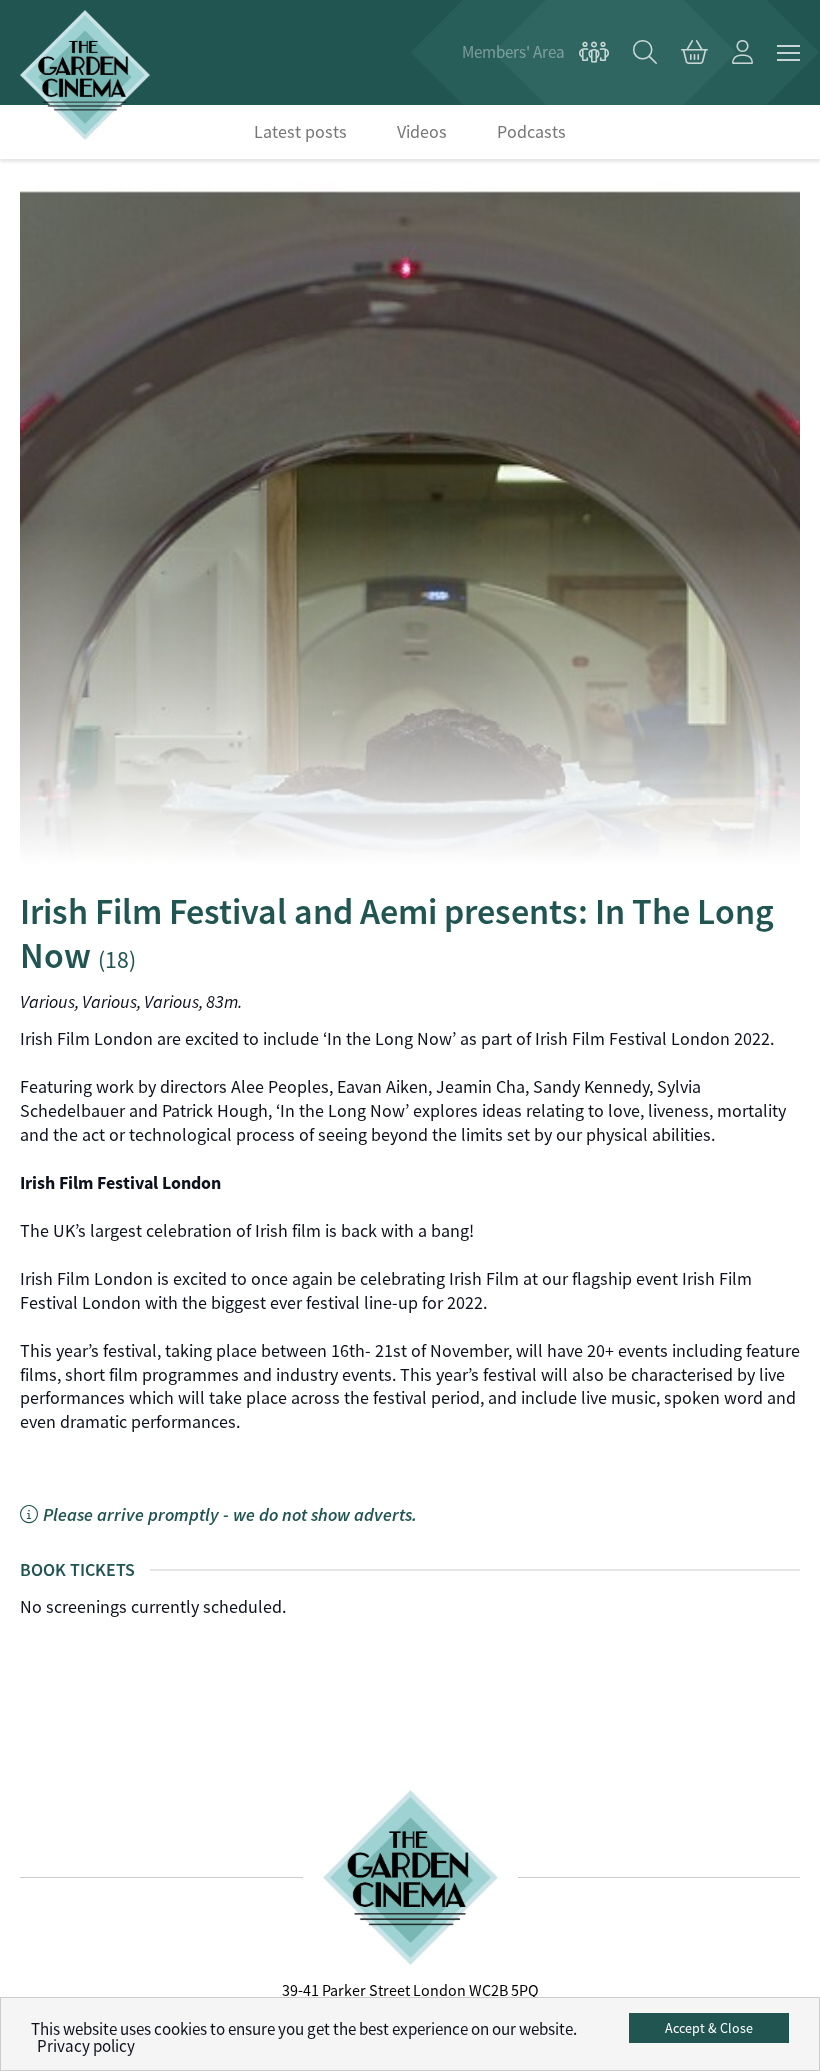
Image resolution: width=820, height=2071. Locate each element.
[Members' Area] (535, 53)
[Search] (645, 53)
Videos (422, 132)
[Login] (742, 53)
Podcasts (531, 132)
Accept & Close (709, 2028)
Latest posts (300, 132)
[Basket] (694, 53)
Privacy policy (86, 2046)
